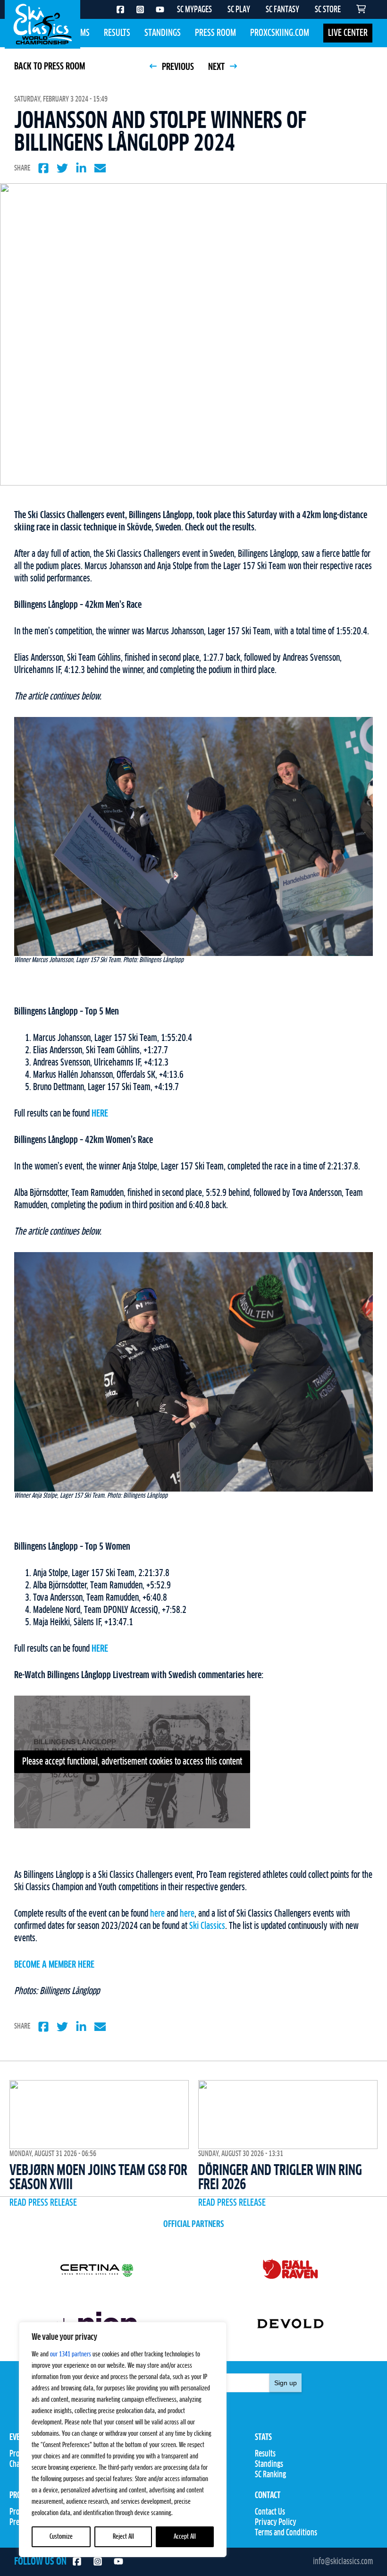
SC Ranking (270, 2475)
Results (117, 33)
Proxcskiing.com (280, 33)
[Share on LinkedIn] (81, 168)
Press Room (215, 33)
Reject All (123, 2537)
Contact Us (270, 2512)
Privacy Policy (276, 2523)
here (157, 1914)
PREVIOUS (177, 67)
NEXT (217, 67)
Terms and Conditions (286, 2533)
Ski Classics (207, 1926)
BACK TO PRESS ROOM (50, 67)
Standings (163, 33)
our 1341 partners (71, 2354)
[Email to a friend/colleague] (100, 168)
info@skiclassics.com (343, 2562)
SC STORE (328, 10)
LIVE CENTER (348, 33)
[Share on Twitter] (62, 168)
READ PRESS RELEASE (43, 2203)
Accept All (185, 2537)
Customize (61, 2537)
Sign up (286, 2383)
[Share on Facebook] (43, 168)
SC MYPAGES (194, 10)
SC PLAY (239, 10)
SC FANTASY (282, 10)
